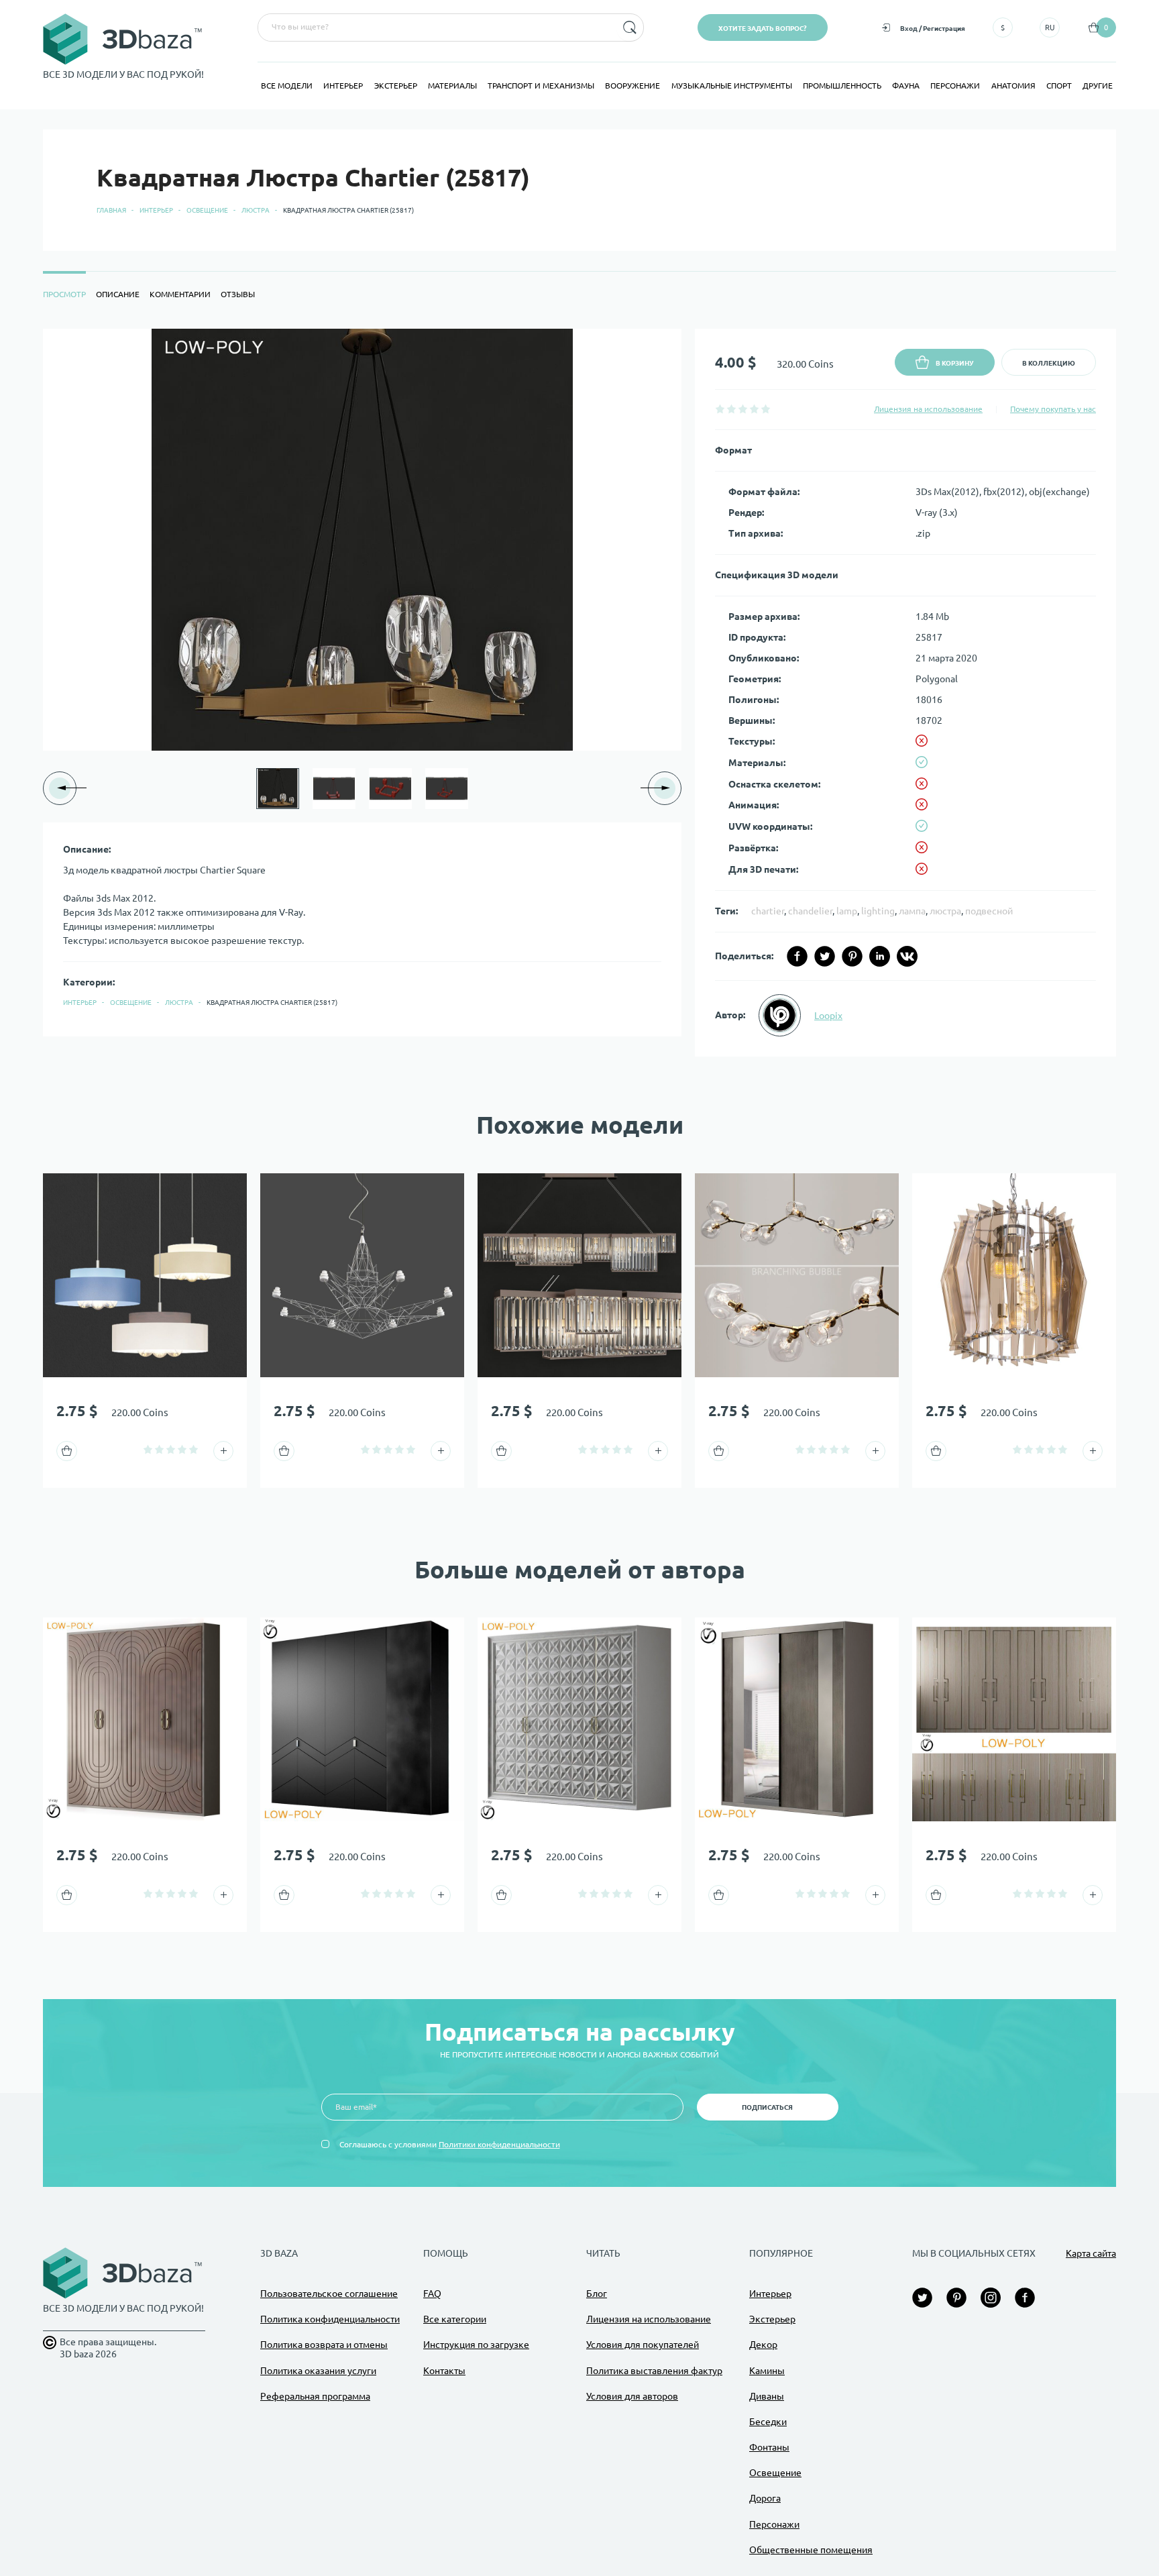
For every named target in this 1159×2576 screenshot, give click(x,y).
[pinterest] (852, 956)
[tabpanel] (579, 693)
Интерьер (343, 86)
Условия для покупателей (643, 2345)
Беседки (768, 2422)
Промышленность (842, 86)
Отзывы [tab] (238, 294)
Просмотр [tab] (64, 294)
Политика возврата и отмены (324, 2345)
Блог (597, 2294)
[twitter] (825, 956)
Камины (767, 2371)
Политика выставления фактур (654, 2371)
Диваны (767, 2396)
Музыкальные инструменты (732, 86)
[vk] (907, 956)
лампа (912, 911)
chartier (768, 911)
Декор (763, 2345)
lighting (878, 911)
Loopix (828, 1016)
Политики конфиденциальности (499, 2144)
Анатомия (1013, 86)
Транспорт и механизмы (541, 86)
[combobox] (436, 28)
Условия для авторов (632, 2396)
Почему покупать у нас (1053, 409)
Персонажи (955, 86)
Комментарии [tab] (180, 294)
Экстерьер (396, 86)
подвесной (989, 911)
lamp (847, 911)
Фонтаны (769, 2447)
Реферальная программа (315, 2396)
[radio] (720, 409)
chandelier (810, 911)
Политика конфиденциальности (330, 2319)
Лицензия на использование (928, 409)
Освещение (207, 210)
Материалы (452, 86)
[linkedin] (880, 956)
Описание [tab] (118, 294)
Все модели (287, 86)
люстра (945, 911)
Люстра (256, 210)
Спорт (1059, 86)
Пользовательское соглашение (329, 2294)
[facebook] (797, 956)
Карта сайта (1091, 2253)
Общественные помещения (811, 2550)
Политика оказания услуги (318, 2371)
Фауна (906, 86)
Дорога (765, 2498)
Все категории (455, 2319)
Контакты (444, 2371)
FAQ (432, 2294)
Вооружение (632, 86)
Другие (1098, 86)
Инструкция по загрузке (476, 2345)
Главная (111, 210)
